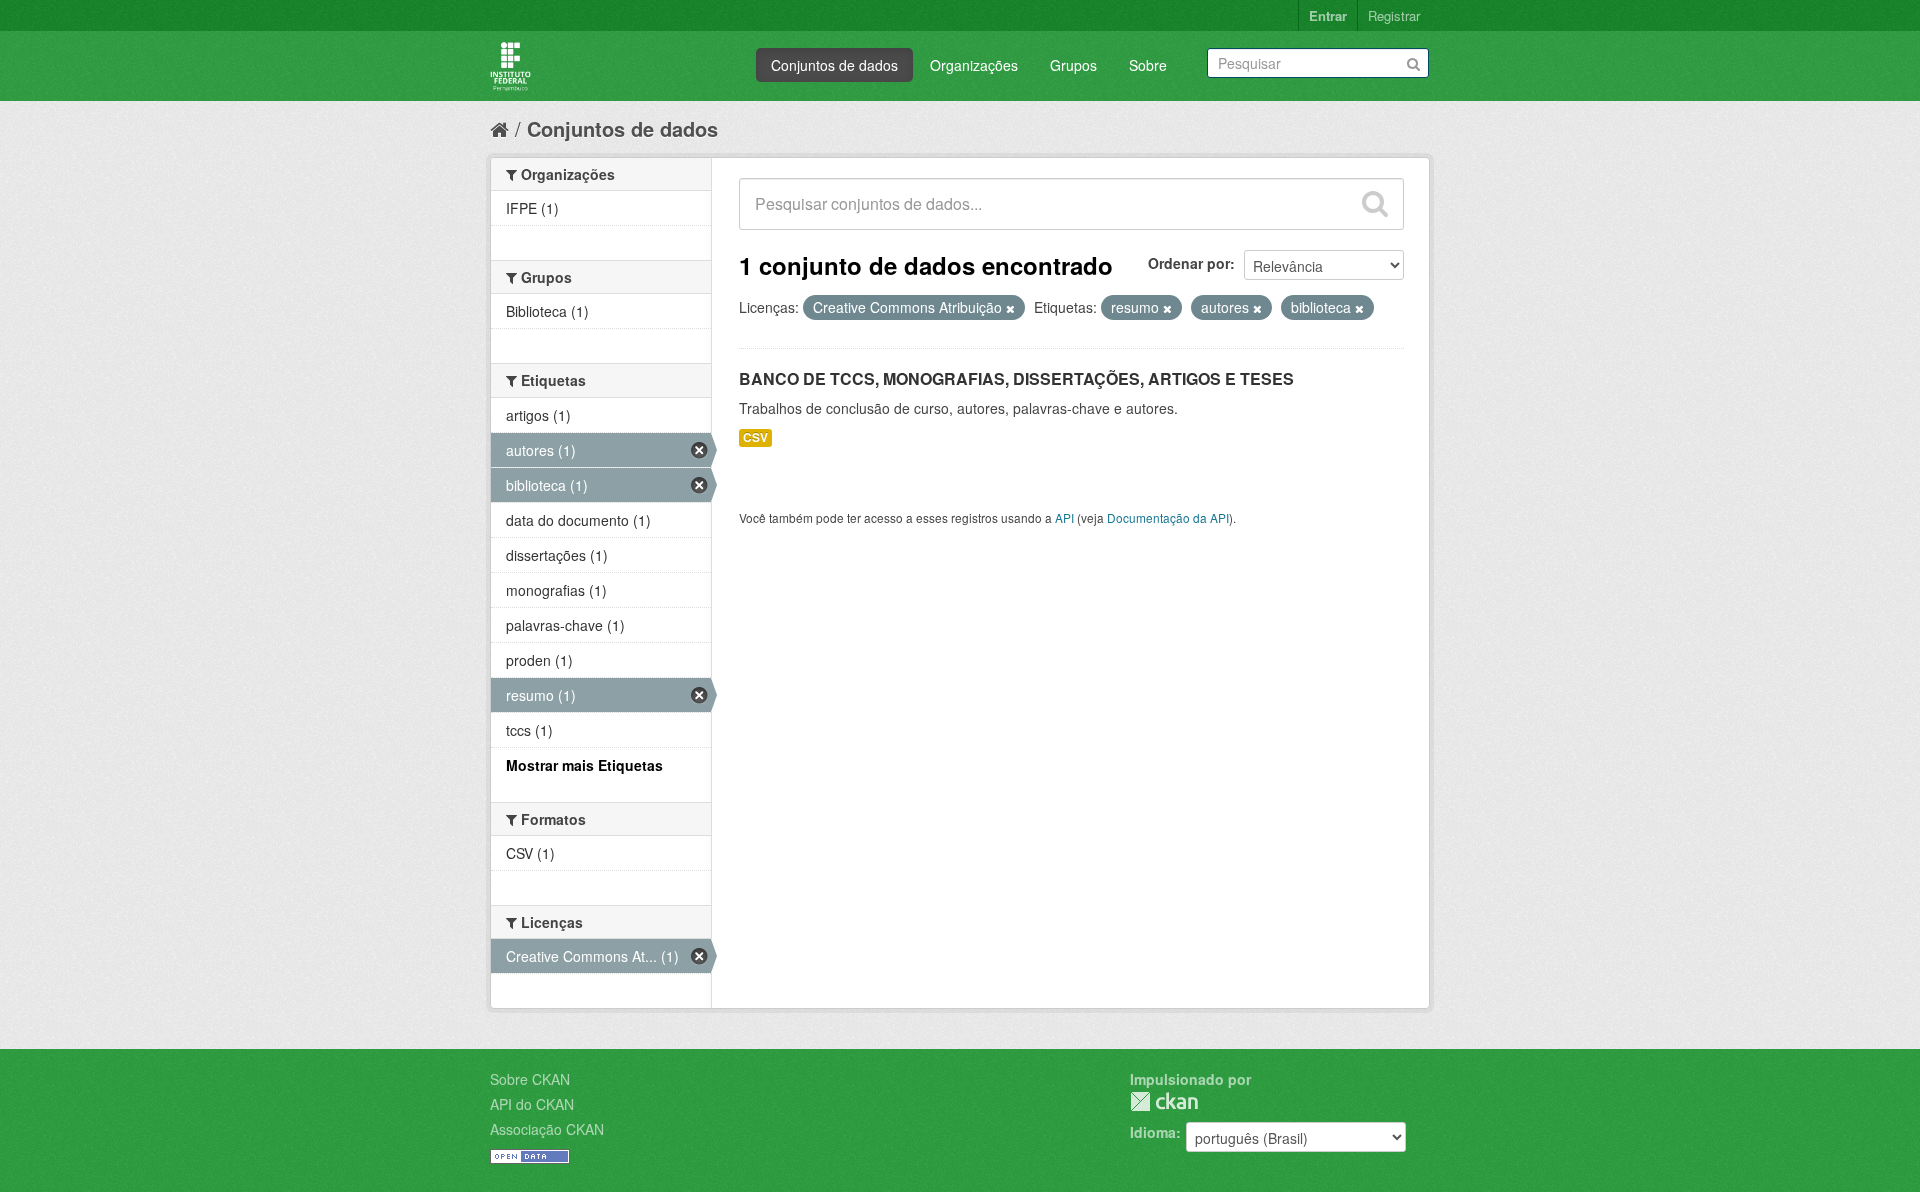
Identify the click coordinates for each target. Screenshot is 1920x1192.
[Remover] (1010, 308)
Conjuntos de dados (834, 65)
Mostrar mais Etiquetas (584, 765)
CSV (755, 437)
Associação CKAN (547, 1129)
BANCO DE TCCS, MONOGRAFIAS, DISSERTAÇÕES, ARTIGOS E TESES (1016, 378)
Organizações (974, 65)
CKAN (1164, 1101)
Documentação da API (1168, 517)
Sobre (1148, 65)
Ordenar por (1189, 263)
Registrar (1394, 15)
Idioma (1153, 1132)
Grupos (1073, 65)
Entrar (1328, 15)
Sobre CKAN (530, 1079)
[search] (1375, 204)
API (1064, 517)
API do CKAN (532, 1104)
